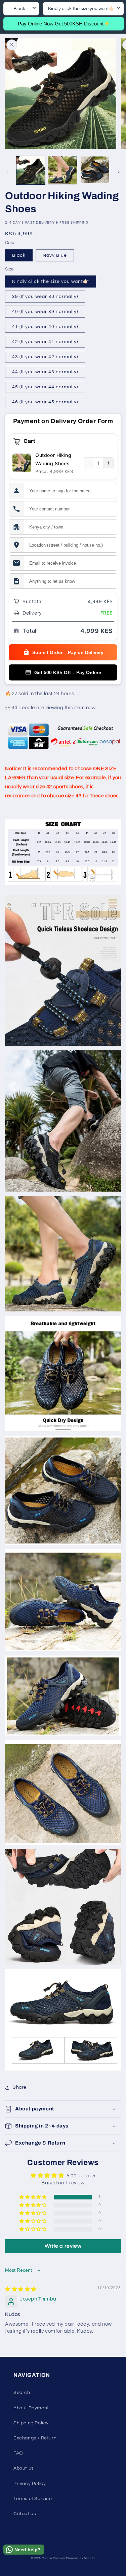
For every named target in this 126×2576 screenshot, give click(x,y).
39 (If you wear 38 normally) (45, 297)
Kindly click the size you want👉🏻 (51, 281)
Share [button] (20, 2087)
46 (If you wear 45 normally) (45, 402)
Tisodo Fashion (54, 2558)
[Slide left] (7, 172)
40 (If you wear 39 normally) (45, 312)
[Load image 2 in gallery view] (63, 170)
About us (24, 2468)
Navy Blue (55, 255)
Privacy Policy (30, 2484)
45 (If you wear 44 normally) (45, 387)
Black (19, 255)
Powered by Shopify (81, 2558)
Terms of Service (33, 2499)
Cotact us (25, 2514)
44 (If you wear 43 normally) (45, 372)
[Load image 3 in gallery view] (95, 170)
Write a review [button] (63, 2246)
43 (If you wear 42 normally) (45, 357)
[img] (21, 2289)
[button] (63, 2109)
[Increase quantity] (109, 463)
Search (22, 2393)
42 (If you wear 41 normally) (45, 342)
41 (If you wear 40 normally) (45, 327)
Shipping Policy (31, 2423)
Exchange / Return (35, 2438)
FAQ (18, 2453)
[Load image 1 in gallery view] (31, 170)
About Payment (31, 2408)
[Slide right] (119, 172)
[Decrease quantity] (89, 463)
